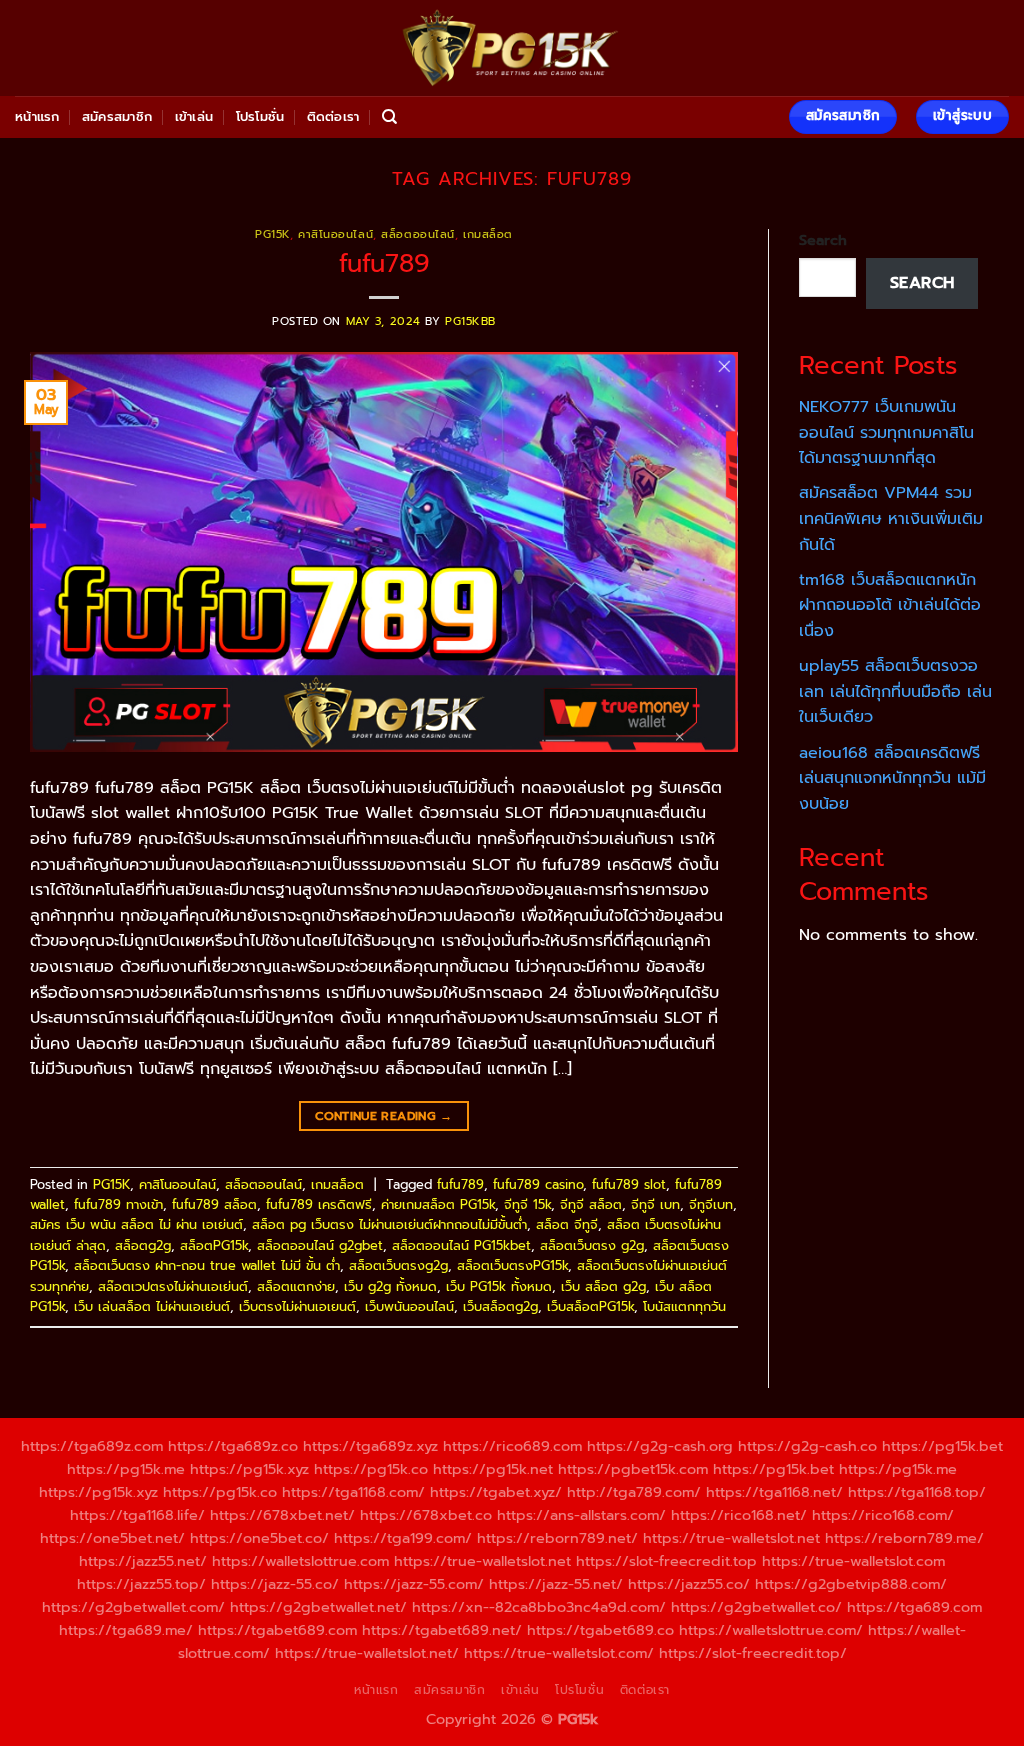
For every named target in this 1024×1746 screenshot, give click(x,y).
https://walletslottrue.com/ (771, 1630)
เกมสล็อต (488, 234)
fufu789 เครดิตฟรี (319, 1204)
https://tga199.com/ (403, 1538)
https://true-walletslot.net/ (367, 1653)
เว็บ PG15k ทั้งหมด (499, 1286)
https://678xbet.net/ (282, 1515)
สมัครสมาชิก (117, 116)
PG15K (272, 234)
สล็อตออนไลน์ (418, 234)
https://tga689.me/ (126, 1630)
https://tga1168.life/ (137, 1515)
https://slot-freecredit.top (666, 1561)
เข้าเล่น (194, 116)
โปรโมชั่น (260, 116)
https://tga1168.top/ (917, 1492)
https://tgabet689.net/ (442, 1630)
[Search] (389, 117)
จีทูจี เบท (655, 1204)
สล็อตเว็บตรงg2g (398, 1265)
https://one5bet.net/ (112, 1538)
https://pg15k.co (371, 1469)
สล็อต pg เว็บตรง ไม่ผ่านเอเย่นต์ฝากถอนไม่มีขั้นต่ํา (389, 1224)
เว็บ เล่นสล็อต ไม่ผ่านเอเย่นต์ (152, 1306)
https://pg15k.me (126, 1469)
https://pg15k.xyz (249, 1469)
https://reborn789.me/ (904, 1538)
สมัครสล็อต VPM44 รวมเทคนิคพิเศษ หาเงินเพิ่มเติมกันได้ (891, 518)
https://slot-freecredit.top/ (753, 1653)
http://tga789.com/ (634, 1492)
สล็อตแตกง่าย (296, 1286)
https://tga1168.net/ (774, 1492)
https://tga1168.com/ (353, 1492)
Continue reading (384, 1116)
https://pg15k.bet (942, 1446)
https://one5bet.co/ (259, 1538)
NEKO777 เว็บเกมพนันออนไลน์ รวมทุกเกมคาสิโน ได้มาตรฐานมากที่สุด (886, 432)
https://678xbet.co (426, 1515)
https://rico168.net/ (739, 1515)
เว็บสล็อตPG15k (590, 1306)
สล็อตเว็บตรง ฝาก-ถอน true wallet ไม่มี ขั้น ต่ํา (207, 1265)
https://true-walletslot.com (853, 1561)
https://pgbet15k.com (633, 1469)
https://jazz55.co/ (689, 1584)
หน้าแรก (37, 116)
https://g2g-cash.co (807, 1446)
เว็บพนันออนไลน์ (409, 1306)
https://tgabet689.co (600, 1630)
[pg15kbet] (512, 48)
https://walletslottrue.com (300, 1561)
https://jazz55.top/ (141, 1584)
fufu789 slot (629, 1184)
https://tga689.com (914, 1607)
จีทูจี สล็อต (591, 1204)
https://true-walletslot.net (731, 1538)
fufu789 (384, 263)
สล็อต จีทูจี (567, 1224)
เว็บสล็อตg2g (500, 1306)
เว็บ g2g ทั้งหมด (390, 1286)
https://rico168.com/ (883, 1515)
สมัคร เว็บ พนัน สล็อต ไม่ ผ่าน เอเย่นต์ (136, 1224)
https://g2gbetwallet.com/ (133, 1607)
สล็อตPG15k (214, 1245)
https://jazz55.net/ (143, 1561)
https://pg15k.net (493, 1469)
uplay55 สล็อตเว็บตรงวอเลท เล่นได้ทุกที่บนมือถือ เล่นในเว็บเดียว (895, 691)
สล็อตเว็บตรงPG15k (512, 1265)
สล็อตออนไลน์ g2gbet (320, 1245)
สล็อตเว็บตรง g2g (592, 1245)
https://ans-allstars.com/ (581, 1515)
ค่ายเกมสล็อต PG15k (438, 1204)
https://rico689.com (512, 1446)
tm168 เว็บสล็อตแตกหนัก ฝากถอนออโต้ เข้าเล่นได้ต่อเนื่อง (890, 605)
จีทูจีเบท (711, 1204)
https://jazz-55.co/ (275, 1584)
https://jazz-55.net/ (556, 1584)
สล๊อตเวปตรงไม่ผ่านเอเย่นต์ (173, 1286)
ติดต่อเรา (333, 116)
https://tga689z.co (233, 1446)
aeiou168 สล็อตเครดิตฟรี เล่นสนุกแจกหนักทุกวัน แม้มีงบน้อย (892, 778)
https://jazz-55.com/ (414, 1584)
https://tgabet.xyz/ (496, 1492)
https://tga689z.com (92, 1446)
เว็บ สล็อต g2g (603, 1286)
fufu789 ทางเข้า (118, 1204)
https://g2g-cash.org (660, 1446)
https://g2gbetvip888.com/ (851, 1584)
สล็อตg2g (143, 1245)
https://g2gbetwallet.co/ (756, 1607)
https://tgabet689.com (277, 1630)
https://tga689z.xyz (370, 1446)
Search (823, 240)
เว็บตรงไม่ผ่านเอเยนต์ (297, 1306)
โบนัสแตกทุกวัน (684, 1306)
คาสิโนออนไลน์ (335, 234)
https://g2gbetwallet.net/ (318, 1607)
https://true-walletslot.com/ (559, 1653)
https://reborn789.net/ (557, 1538)
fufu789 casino (538, 1184)
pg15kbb (470, 321)
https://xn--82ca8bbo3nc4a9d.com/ (539, 1607)
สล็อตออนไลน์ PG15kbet (461, 1245)
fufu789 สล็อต (214, 1204)
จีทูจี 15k (527, 1204)
